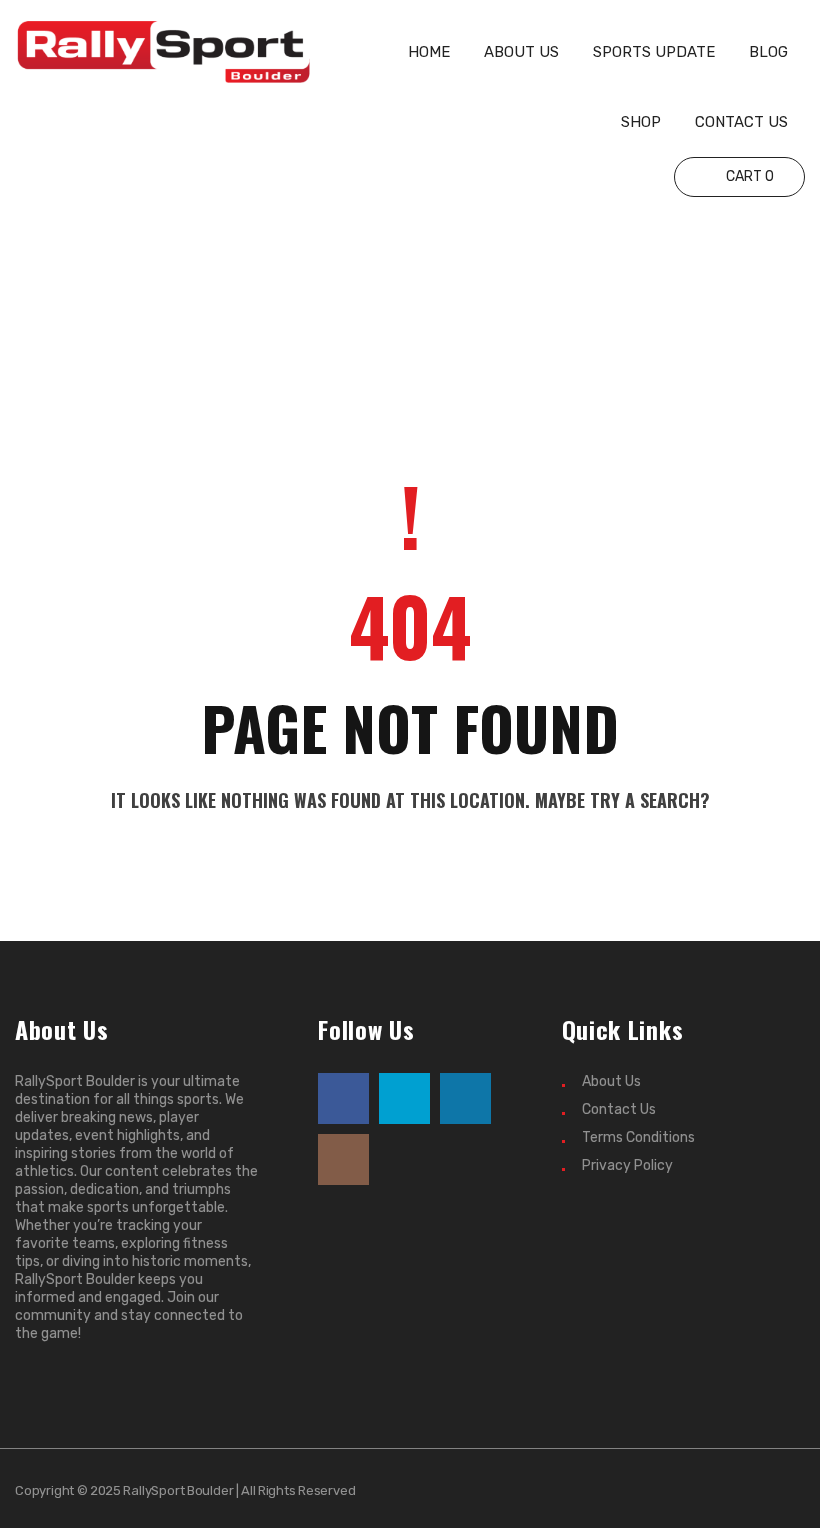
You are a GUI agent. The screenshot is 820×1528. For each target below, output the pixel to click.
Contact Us (619, 1109)
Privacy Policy (627, 1165)
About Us (611, 1081)
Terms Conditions (638, 1137)
